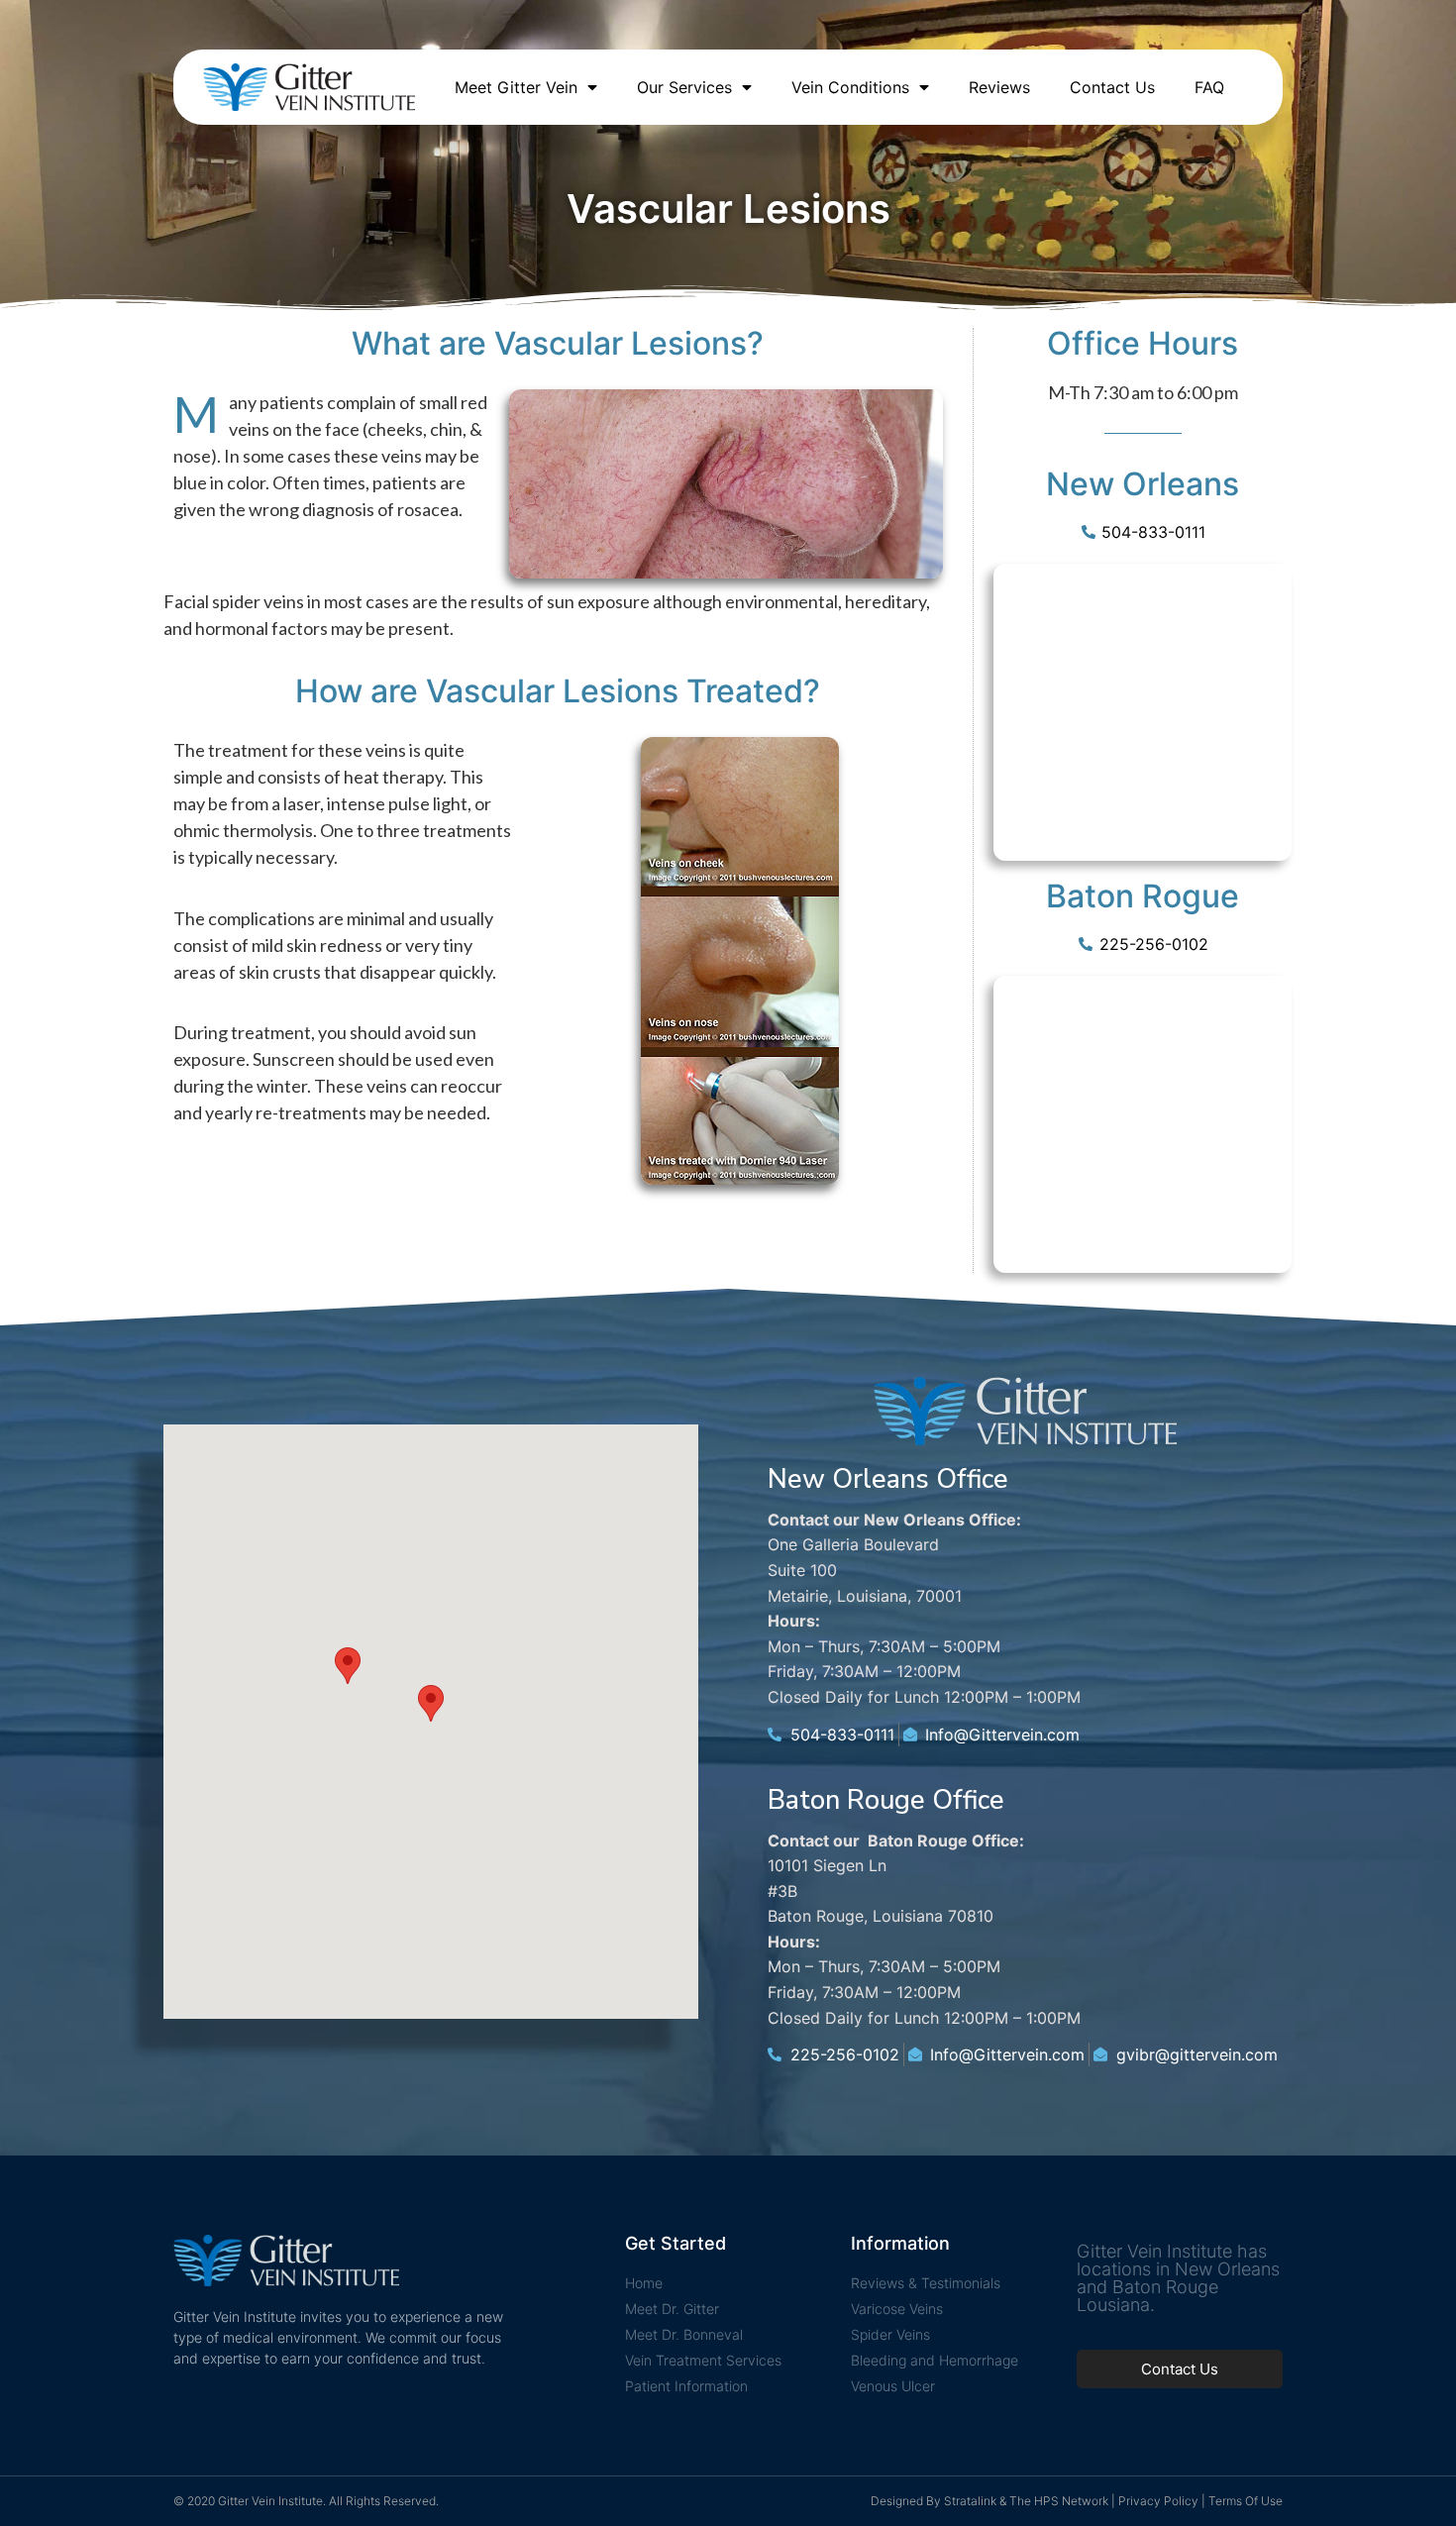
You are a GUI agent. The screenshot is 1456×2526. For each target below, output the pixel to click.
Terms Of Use (1246, 2501)
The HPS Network (1059, 2501)
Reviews (999, 87)
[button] (431, 1703)
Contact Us (1112, 87)
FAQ (1209, 87)
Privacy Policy (1158, 2501)
